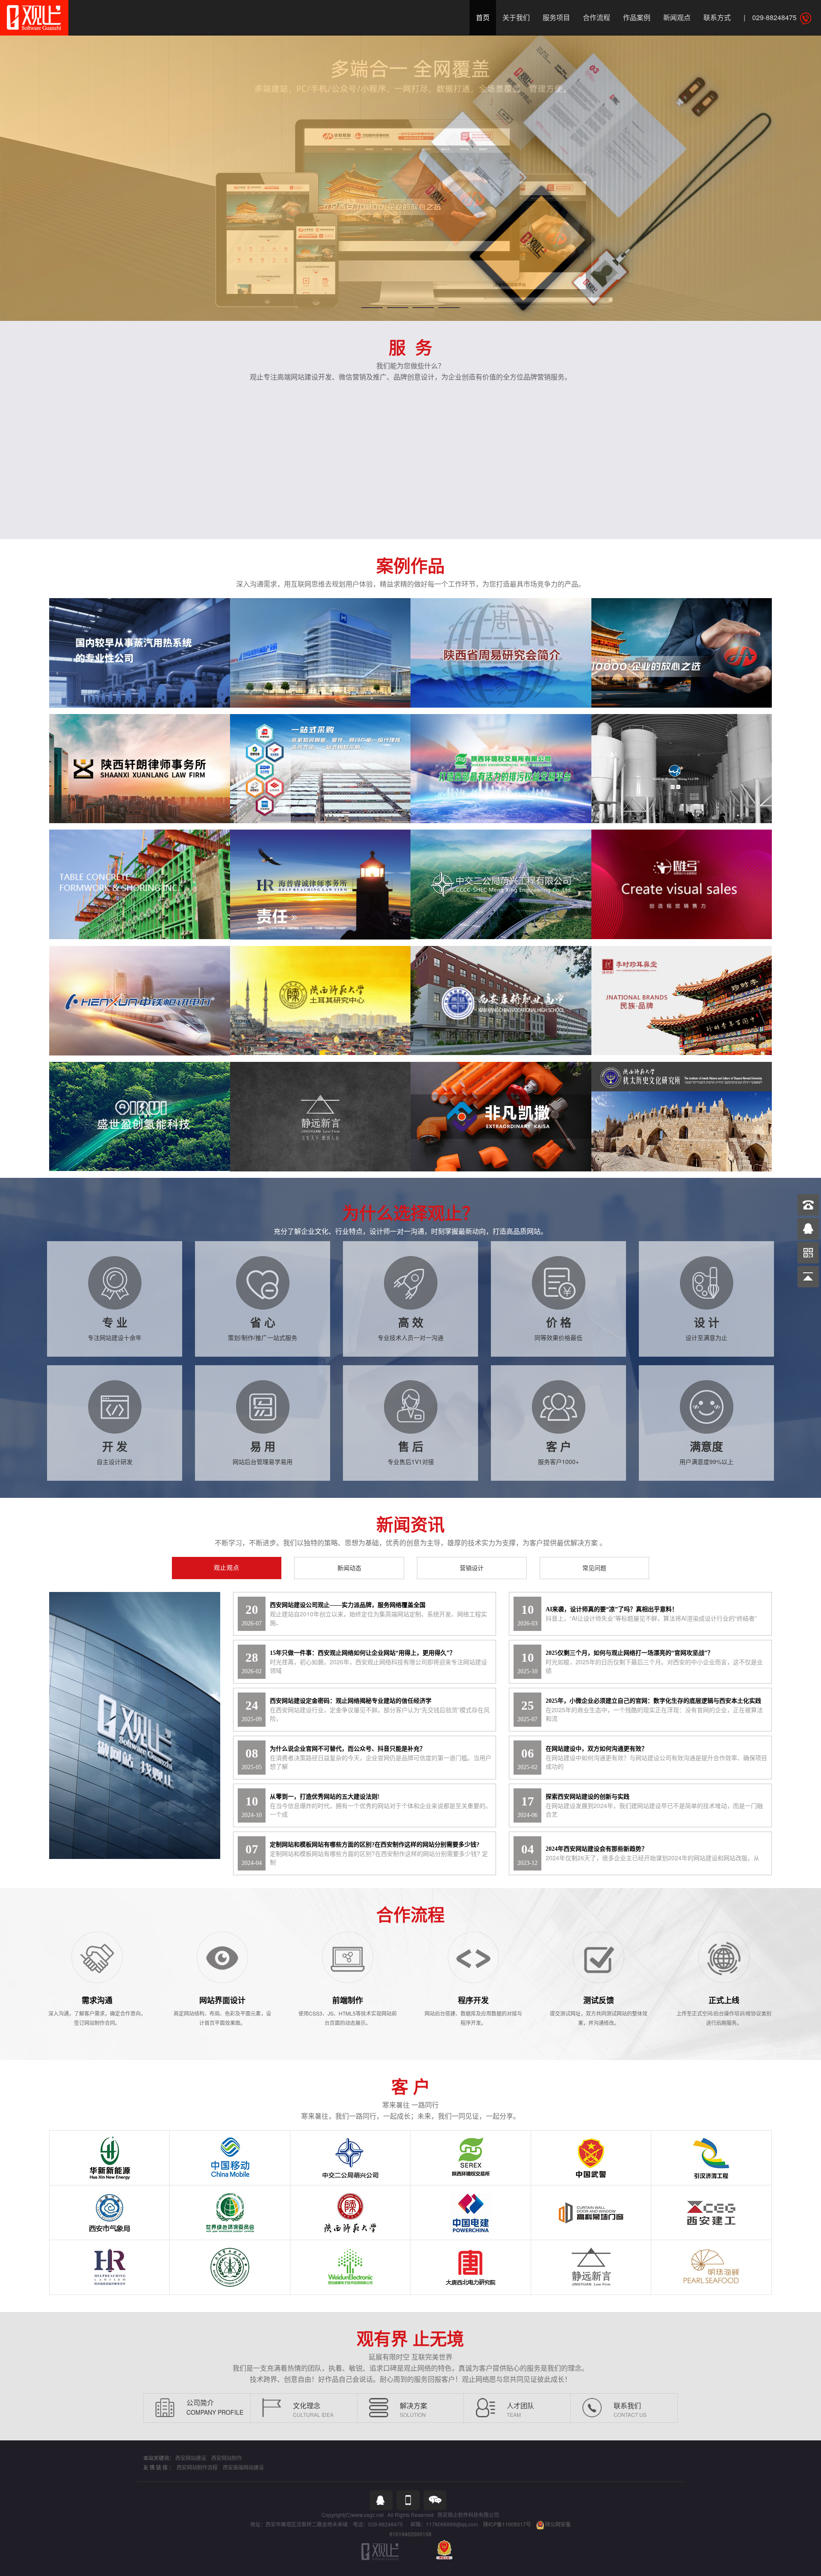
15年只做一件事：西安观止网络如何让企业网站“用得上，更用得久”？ (363, 1653)
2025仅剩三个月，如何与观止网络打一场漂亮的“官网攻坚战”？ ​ (630, 1653)
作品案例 (637, 17)
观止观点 (227, 1568)
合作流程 (597, 17)
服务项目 (556, 17)
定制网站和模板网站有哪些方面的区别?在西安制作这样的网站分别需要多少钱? (375, 1845)
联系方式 (717, 17)
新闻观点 (677, 17)
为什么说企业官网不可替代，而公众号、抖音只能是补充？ (348, 1749)
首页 (483, 17)
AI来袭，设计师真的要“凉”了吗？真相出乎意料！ (612, 1609)
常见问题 (594, 1568)
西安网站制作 (227, 2458)
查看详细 (138, 664)
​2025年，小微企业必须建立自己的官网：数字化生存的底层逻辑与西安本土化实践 (653, 1701)
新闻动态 (349, 1568)
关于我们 (516, 17)
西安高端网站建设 (243, 2467)
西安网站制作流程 (197, 2467)
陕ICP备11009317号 (507, 2524)
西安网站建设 (191, 2458)
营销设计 (472, 1568)
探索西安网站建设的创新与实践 (588, 1797)
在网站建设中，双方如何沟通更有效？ (597, 1749)
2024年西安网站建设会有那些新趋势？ (597, 1849)
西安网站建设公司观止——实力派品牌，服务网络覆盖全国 (348, 1605)
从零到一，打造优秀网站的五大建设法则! (325, 1797)
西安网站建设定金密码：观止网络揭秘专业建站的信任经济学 (351, 1701)
